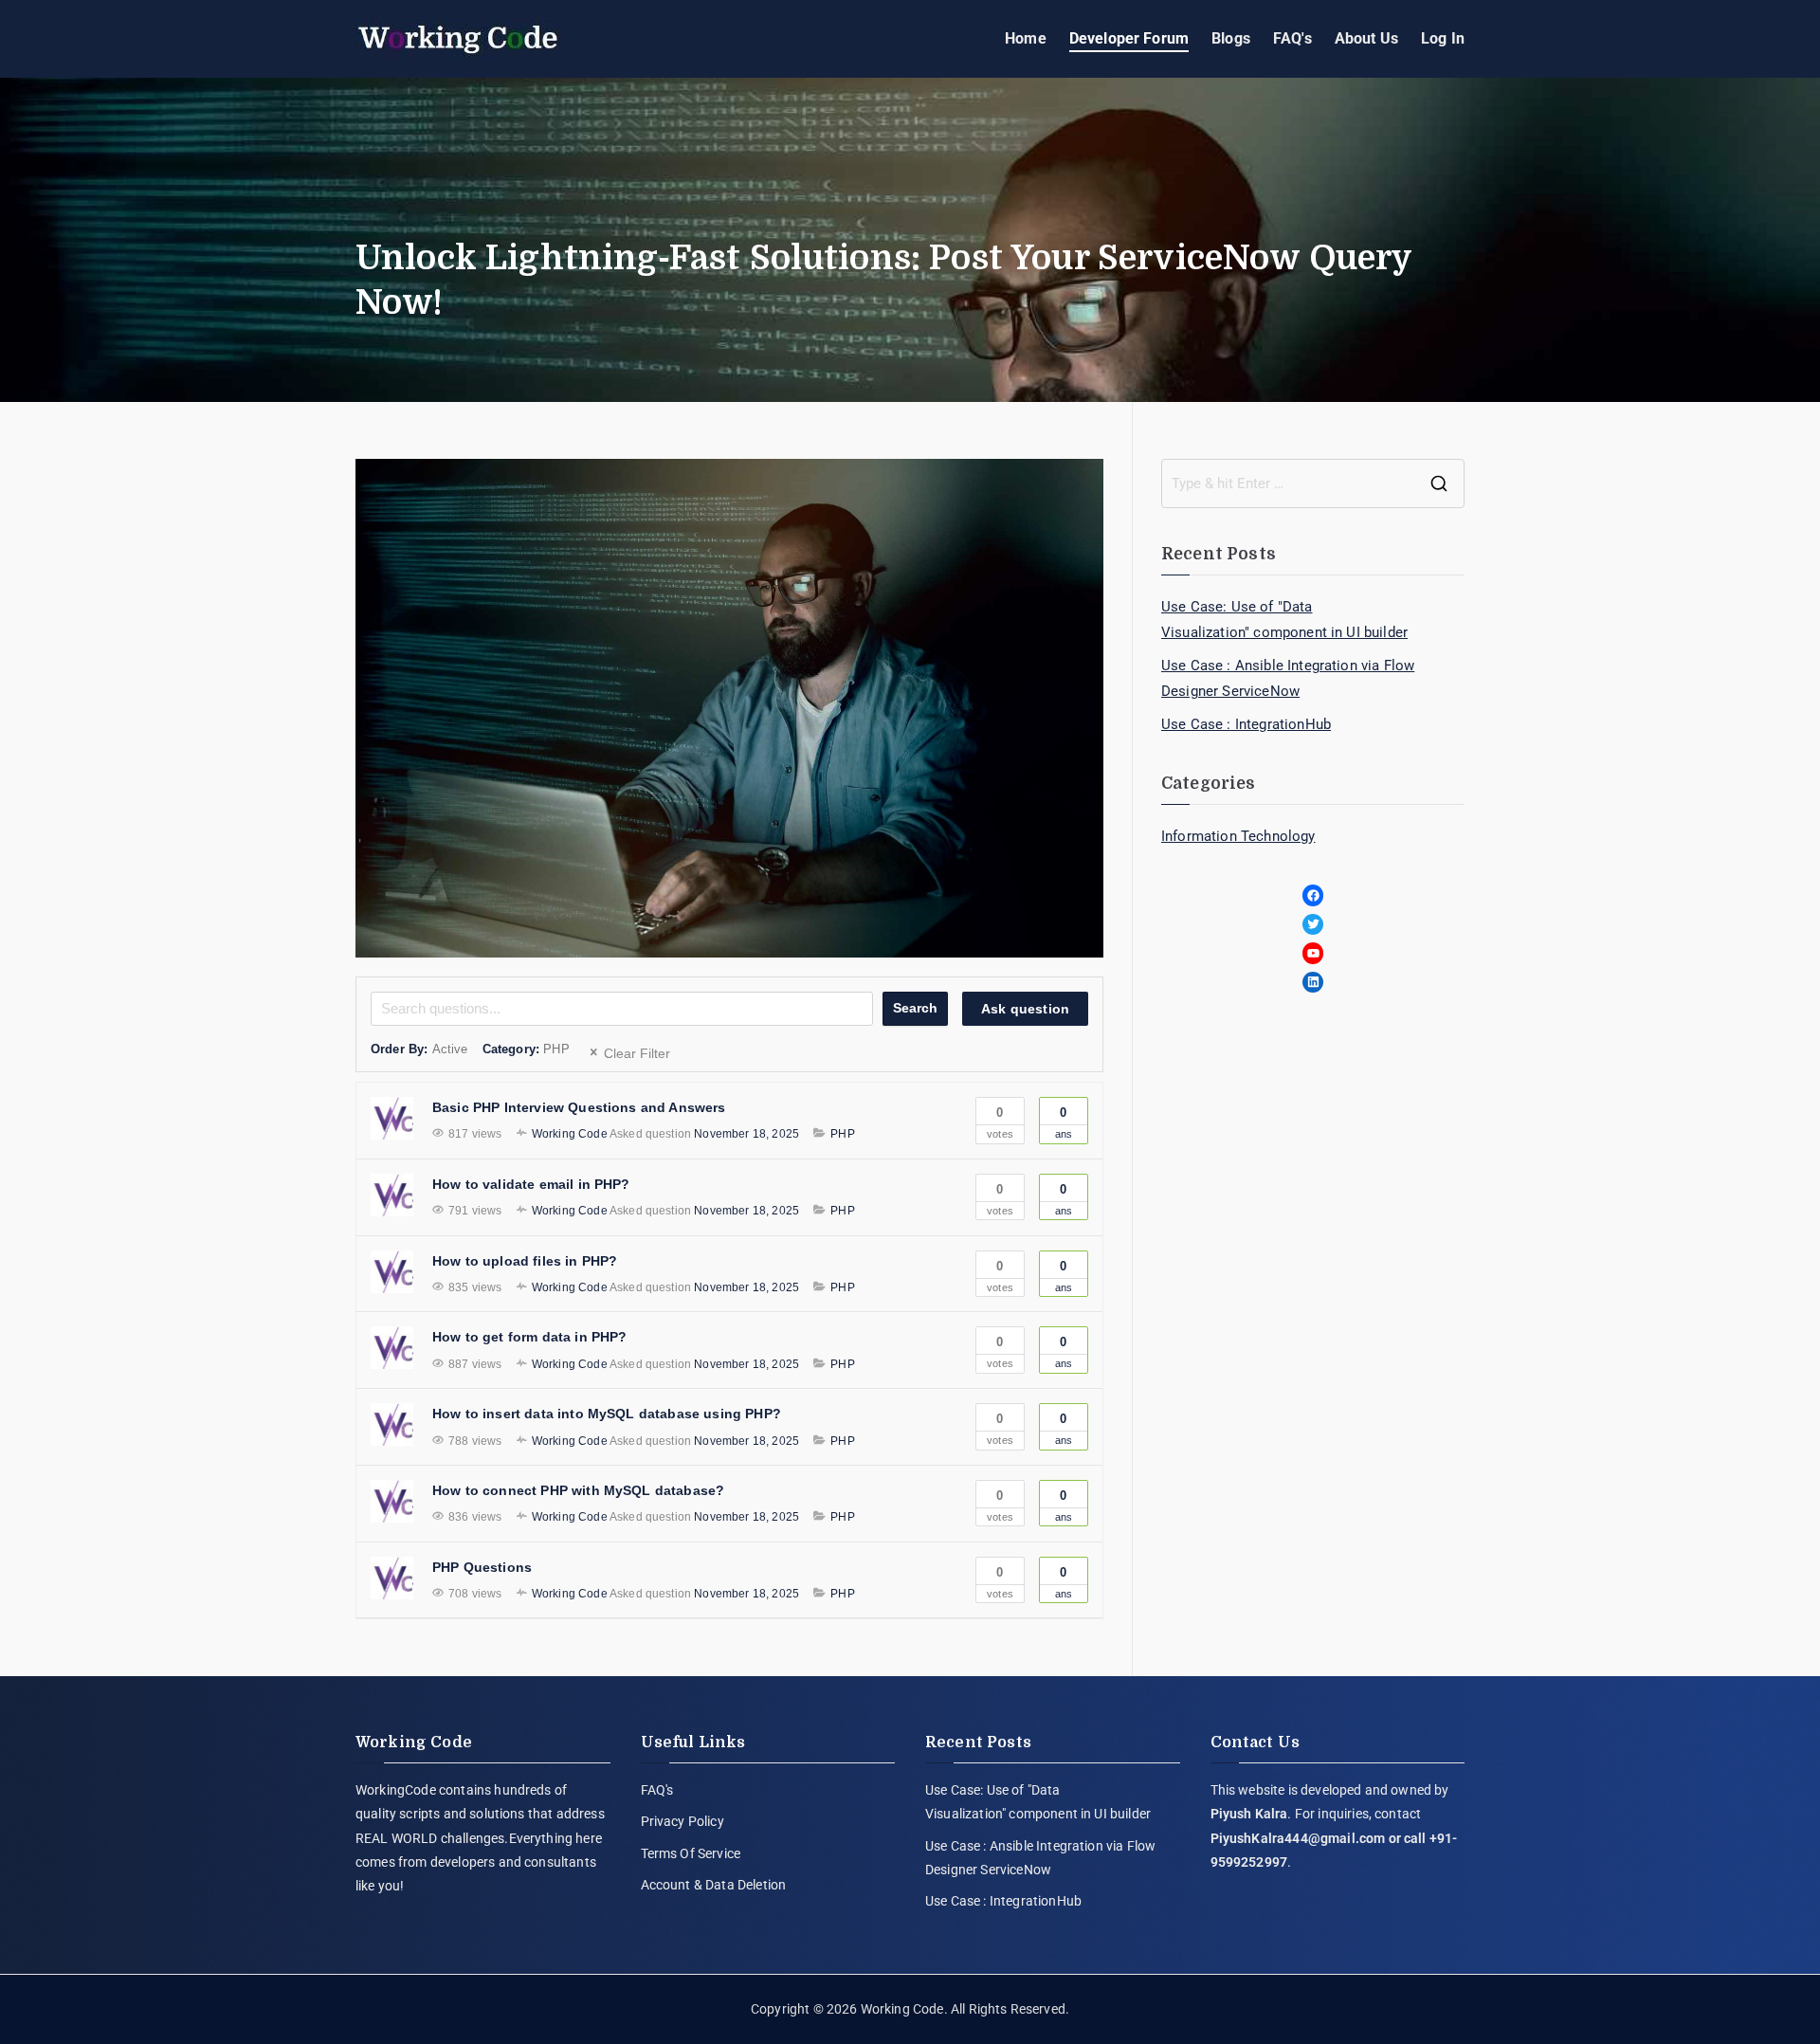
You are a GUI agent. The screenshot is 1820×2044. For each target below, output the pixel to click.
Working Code (902, 2009)
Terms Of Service (691, 1853)
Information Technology (1238, 836)
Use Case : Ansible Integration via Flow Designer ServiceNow (1288, 678)
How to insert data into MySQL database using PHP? (607, 1414)
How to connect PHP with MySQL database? (578, 1490)
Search (915, 1008)
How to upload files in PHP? (525, 1261)
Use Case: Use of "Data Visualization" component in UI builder (1284, 620)
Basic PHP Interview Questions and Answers (579, 1107)
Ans (1064, 1122)
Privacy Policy (682, 1821)
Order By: (419, 1049)
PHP (842, 1134)
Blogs (1231, 38)
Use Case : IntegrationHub (1246, 724)
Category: (526, 1049)
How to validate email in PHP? (531, 1184)
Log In (1443, 38)
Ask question (1025, 1009)
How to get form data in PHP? (529, 1337)
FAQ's (1292, 38)
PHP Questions (482, 1567)
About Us (1366, 38)
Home (1026, 38)
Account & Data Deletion (714, 1885)
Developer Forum (1129, 38)
